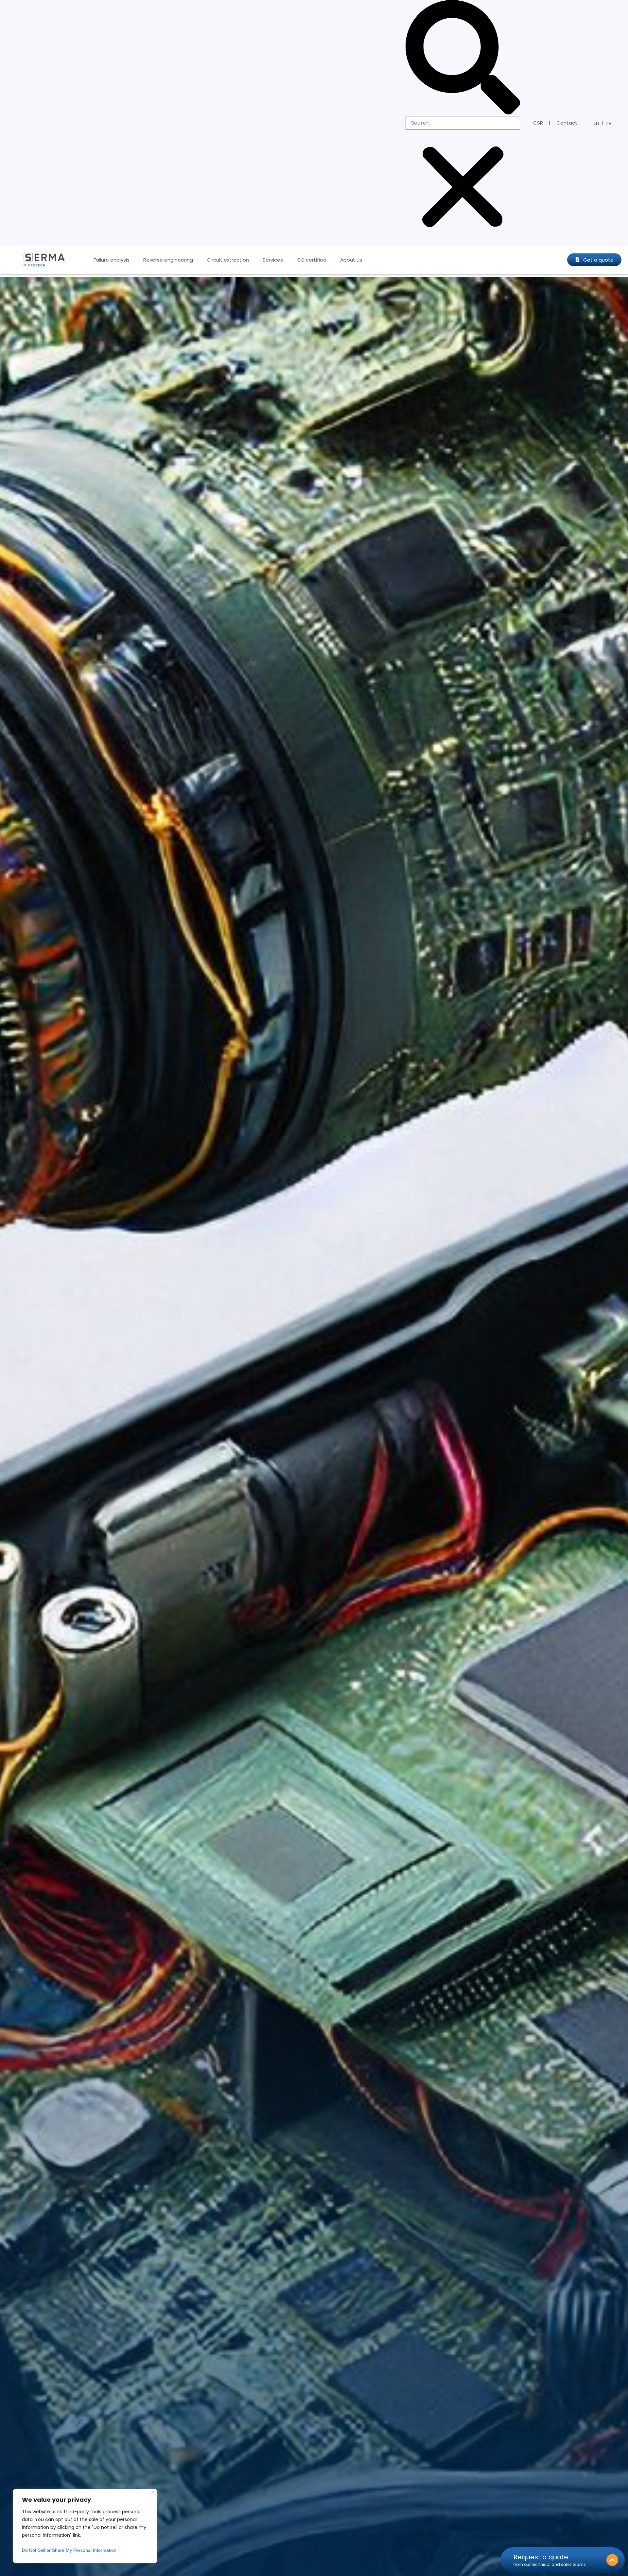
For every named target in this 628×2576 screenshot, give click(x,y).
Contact (567, 123)
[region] (85, 2526)
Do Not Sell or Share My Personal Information (69, 2550)
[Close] (153, 2492)
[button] (463, 58)
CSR (538, 123)
